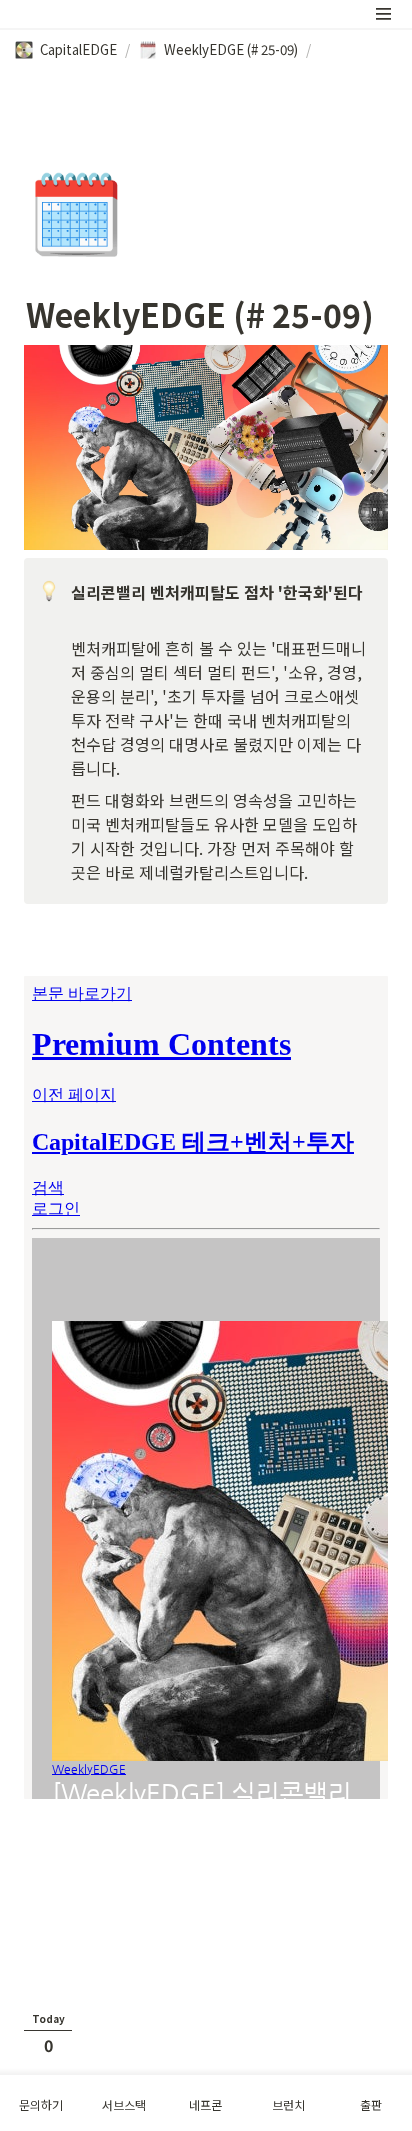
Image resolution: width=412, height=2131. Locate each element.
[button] (384, 14)
